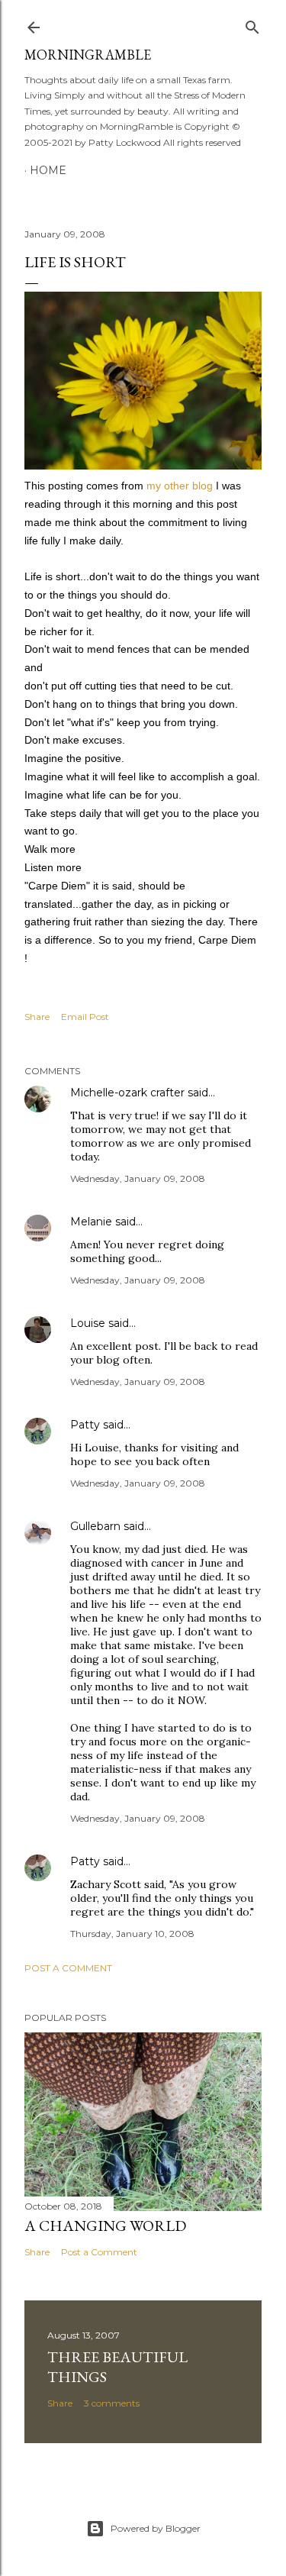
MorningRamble (88, 55)
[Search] (252, 24)
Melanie (91, 1222)
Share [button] (37, 1017)
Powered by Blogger (156, 2528)
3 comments (112, 2403)
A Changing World (105, 2226)
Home (48, 170)
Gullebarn (95, 1526)
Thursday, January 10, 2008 (132, 1934)
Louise (88, 1323)
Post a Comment (68, 1968)
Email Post (85, 1017)
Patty (85, 1425)
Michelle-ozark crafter (127, 1093)
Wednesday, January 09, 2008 (138, 1178)
